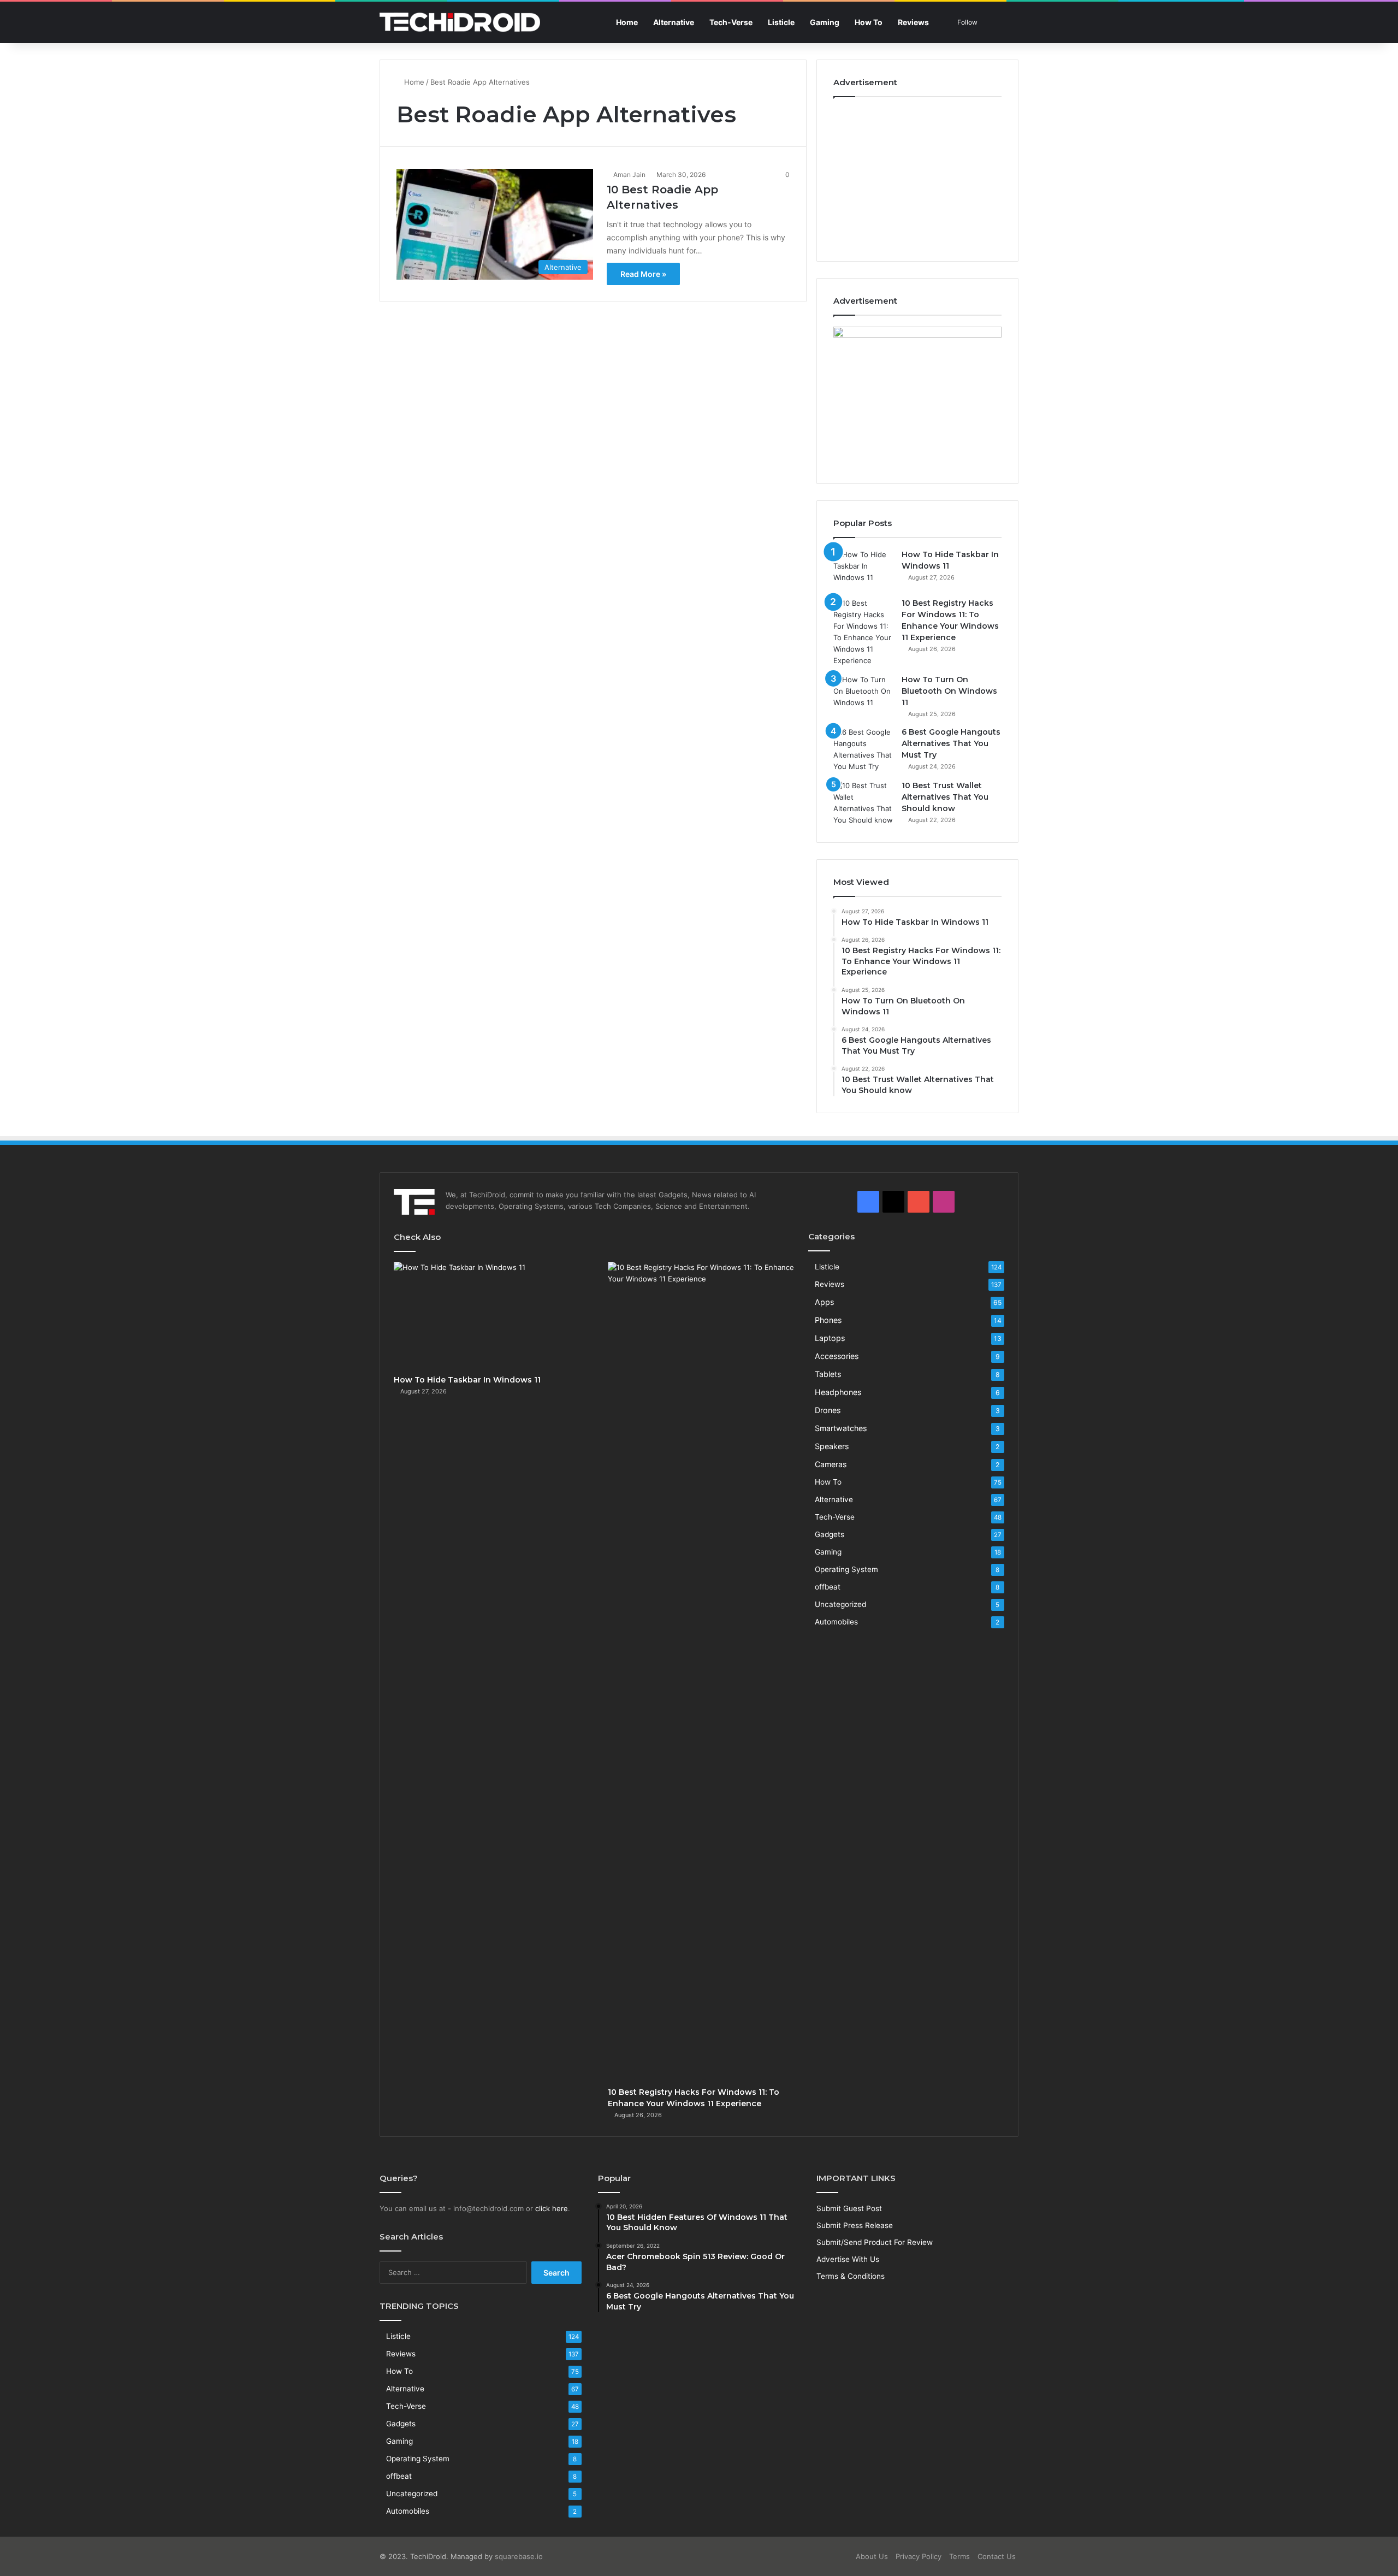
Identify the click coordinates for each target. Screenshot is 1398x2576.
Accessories (837, 1356)
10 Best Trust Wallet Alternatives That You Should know (945, 797)
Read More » (643, 274)
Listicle (781, 22)
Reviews (913, 22)
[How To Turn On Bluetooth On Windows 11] (863, 695)
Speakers (832, 1446)
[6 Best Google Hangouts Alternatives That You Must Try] (863, 749)
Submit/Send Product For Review (875, 2242)
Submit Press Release (855, 2225)
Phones (828, 1320)
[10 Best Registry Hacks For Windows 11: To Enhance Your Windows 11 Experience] (863, 632)
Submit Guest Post (849, 2208)
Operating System (846, 1569)
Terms (959, 2556)
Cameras (831, 1464)
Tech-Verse (731, 22)
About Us (872, 2556)
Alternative (674, 22)
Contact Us (997, 2556)
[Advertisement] (917, 176)
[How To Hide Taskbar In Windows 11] (863, 569)
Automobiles (836, 1622)
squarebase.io (519, 2556)
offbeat (828, 1587)
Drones (828, 1410)
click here (552, 2208)
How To (869, 22)
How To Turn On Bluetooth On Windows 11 (949, 691)
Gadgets (830, 1534)
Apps (824, 1302)
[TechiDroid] (460, 22)
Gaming (825, 22)
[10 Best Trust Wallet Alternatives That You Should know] (863, 803)
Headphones (838, 1392)
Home (627, 22)
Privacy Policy (919, 2556)
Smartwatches (841, 1428)
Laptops (830, 1338)
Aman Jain (629, 175)
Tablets (828, 1374)
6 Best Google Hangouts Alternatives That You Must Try (951, 743)
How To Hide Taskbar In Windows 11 (467, 1380)
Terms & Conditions (851, 2276)
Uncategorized (840, 1604)
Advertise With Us (848, 2259)
